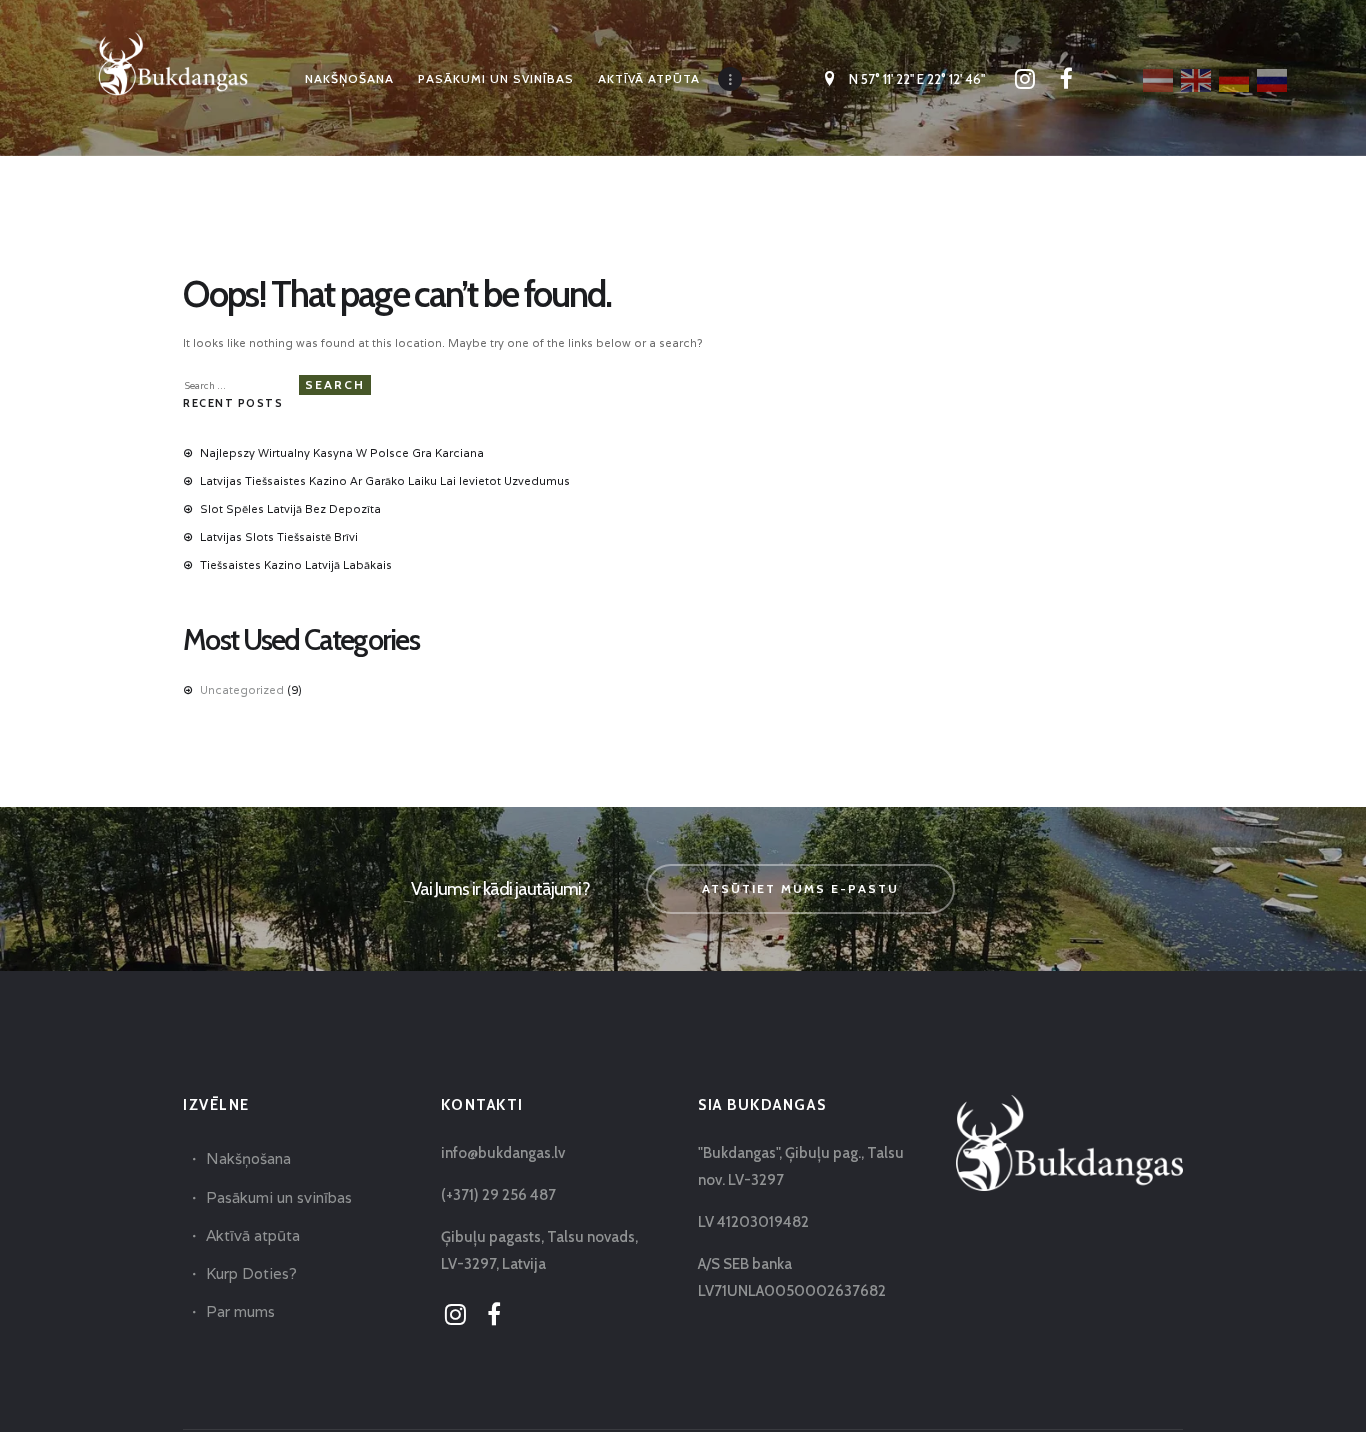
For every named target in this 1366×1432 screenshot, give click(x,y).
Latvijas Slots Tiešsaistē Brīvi (279, 537)
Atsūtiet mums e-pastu (800, 888)
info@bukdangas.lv (503, 1153)
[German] (1235, 79)
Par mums (240, 1311)
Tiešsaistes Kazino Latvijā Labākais (296, 565)
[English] (1197, 79)
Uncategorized (242, 690)
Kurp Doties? (251, 1273)
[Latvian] (1159, 79)
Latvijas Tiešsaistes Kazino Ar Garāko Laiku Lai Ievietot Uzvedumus (385, 481)
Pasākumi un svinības (279, 1197)
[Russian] (1273, 79)
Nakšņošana (248, 1158)
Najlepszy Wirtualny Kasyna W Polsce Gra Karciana (342, 453)
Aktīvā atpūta (253, 1235)
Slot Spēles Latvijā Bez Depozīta (290, 509)
